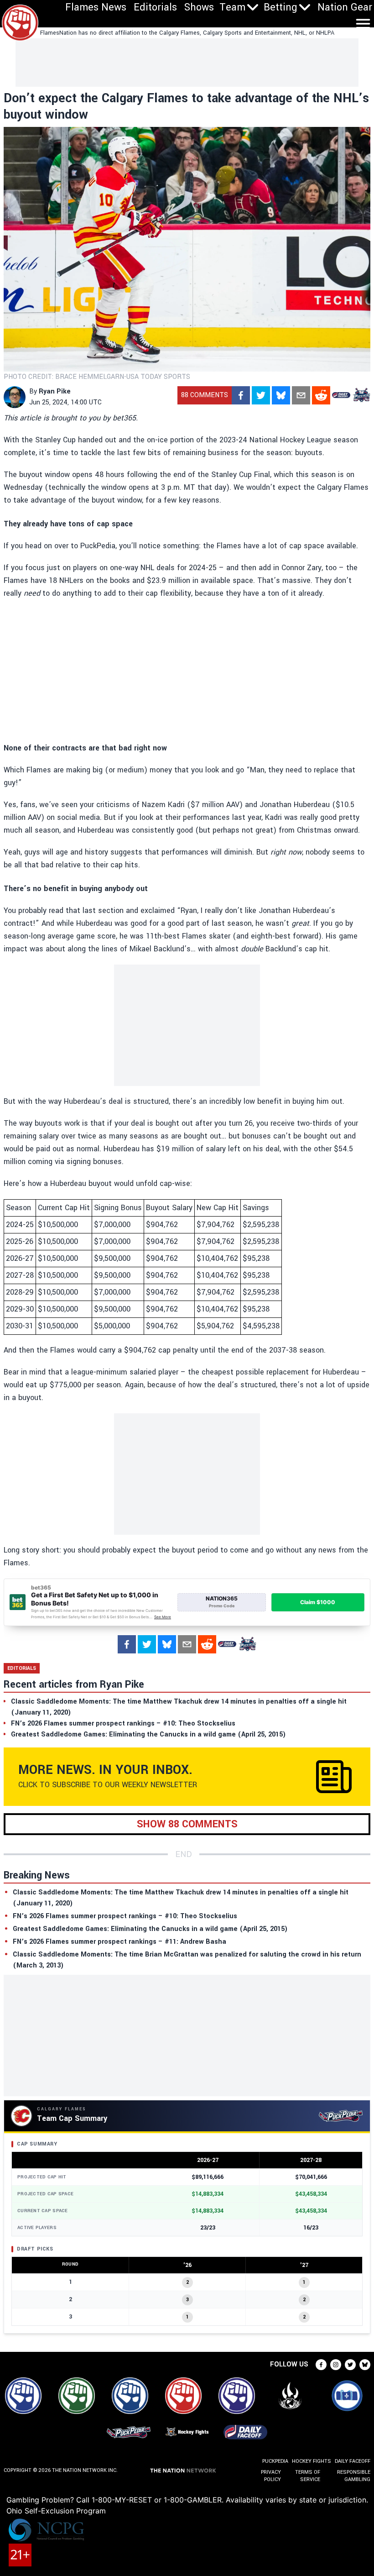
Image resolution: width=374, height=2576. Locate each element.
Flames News (96, 7)
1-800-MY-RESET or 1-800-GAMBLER (157, 2500)
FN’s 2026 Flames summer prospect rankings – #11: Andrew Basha (119, 1942)
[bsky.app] (281, 395)
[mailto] (301, 395)
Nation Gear (345, 7)
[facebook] (241, 395)
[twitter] (261, 395)
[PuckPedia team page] (361, 395)
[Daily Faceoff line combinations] (341, 395)
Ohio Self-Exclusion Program (56, 2511)
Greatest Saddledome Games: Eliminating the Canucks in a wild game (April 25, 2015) (150, 1929)
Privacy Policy (271, 2476)
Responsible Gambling (354, 2476)
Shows (199, 7)
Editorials (155, 7)
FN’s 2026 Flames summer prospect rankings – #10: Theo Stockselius (125, 1916)
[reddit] (321, 395)
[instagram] (336, 2365)
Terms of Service (308, 2476)
